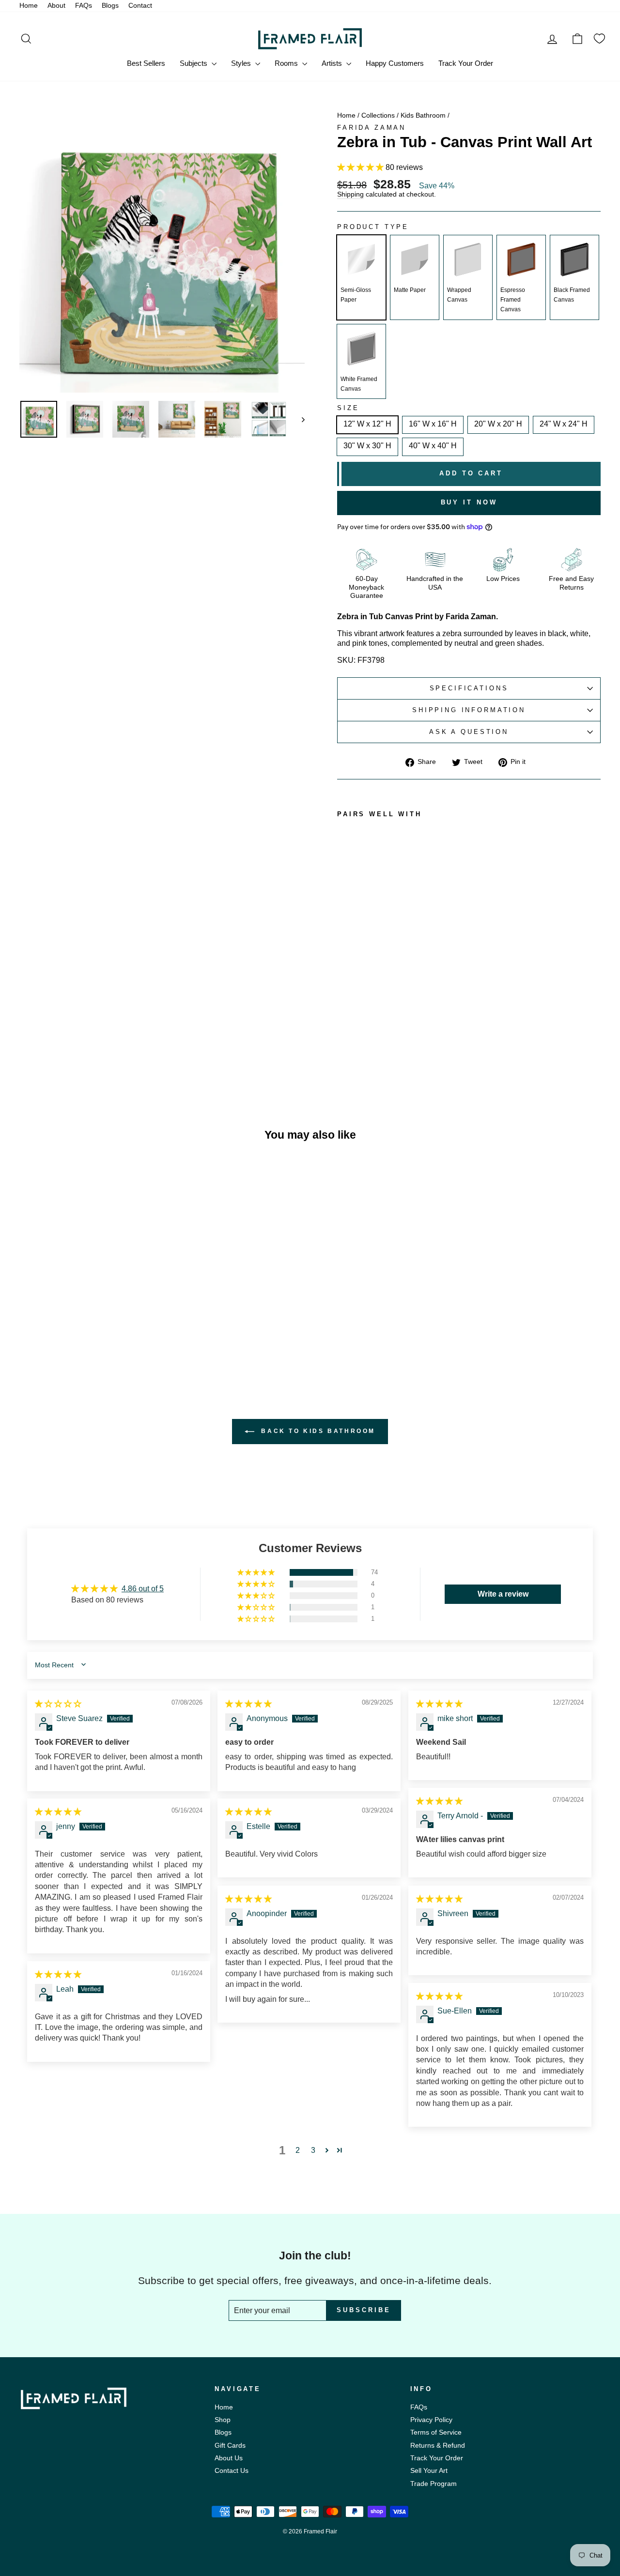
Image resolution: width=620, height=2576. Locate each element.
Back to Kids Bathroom (317, 1431)
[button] (361, 167)
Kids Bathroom (423, 115)
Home (29, 6)
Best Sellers (146, 63)
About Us (229, 2458)
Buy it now (469, 502)
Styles (242, 63)
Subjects (194, 63)
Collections (378, 115)
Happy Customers (395, 63)
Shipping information (469, 710)
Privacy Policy (431, 2420)
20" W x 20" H (498, 424)
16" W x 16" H (433, 424)
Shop (223, 2420)
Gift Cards (230, 2446)
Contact (140, 6)
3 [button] (313, 2150)
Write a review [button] (503, 1594)
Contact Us (232, 2471)
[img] (58, 1704)
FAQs (84, 6)
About (56, 6)
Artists (333, 63)
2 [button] (298, 2150)
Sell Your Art (429, 2471)
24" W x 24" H (564, 424)
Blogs (110, 6)
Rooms (287, 63)
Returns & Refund (438, 2446)
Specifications (469, 688)
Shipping (350, 195)
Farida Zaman (372, 128)
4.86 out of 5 (143, 1589)
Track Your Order (466, 63)
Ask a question (469, 732)
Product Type (373, 227)
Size (348, 408)
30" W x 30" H (367, 446)
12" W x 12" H (367, 424)
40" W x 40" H (433, 446)
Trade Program (434, 2484)
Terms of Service (436, 2432)
